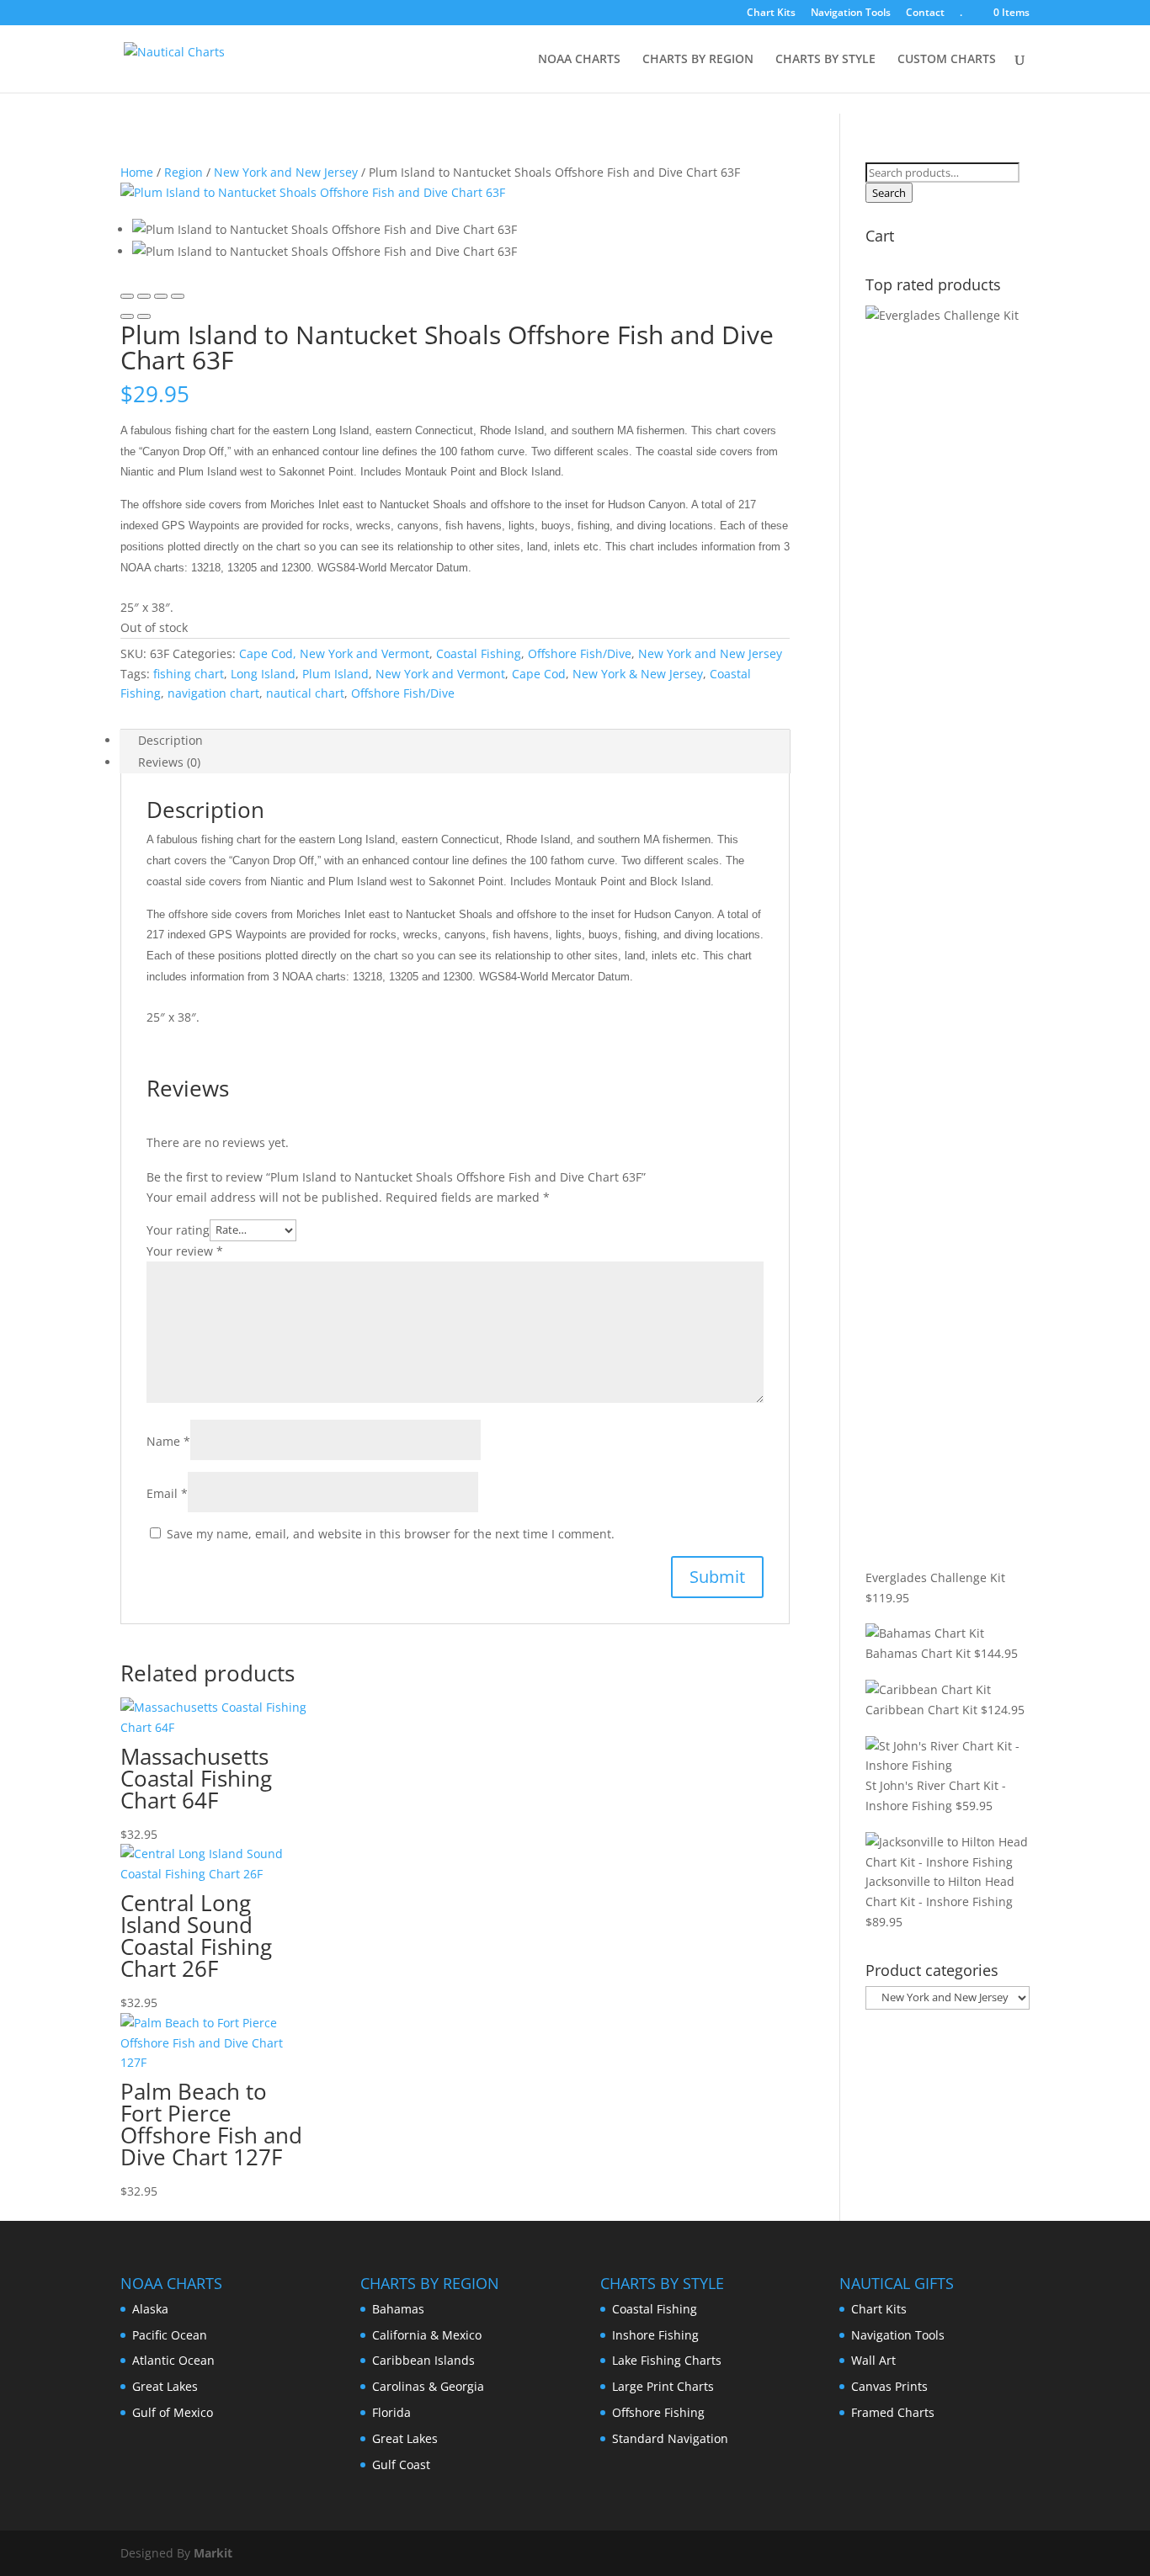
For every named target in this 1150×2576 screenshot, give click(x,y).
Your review (185, 1251)
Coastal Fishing (479, 653)
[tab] (455, 741)
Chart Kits (771, 13)
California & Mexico (427, 2335)
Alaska (150, 2309)
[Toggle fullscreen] (161, 296)
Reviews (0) (169, 762)
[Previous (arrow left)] (127, 316)
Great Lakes (165, 2386)
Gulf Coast (401, 2464)
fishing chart (189, 674)
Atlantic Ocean (173, 2360)
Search (889, 193)
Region (184, 172)
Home (137, 172)
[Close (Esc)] (127, 296)
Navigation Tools (851, 13)
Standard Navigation (670, 2438)
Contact (925, 13)
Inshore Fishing (655, 2335)
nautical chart (305, 693)
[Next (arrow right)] (144, 316)
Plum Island (335, 674)
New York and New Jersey (286, 172)
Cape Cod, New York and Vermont (334, 653)
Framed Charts (893, 2412)
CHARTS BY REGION (698, 60)
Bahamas (398, 2309)
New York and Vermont (440, 674)
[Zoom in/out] (178, 296)
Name (168, 1441)
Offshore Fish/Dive (580, 653)
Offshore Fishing (658, 2412)
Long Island (263, 674)
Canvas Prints (889, 2386)
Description (170, 740)
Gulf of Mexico (173, 2412)
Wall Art (873, 2360)
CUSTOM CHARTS (947, 60)
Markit (213, 2553)
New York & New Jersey (638, 674)
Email (167, 1493)
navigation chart (213, 693)
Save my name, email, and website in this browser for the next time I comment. (391, 1534)
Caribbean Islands (423, 2360)
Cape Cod (539, 674)
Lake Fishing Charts (667, 2360)
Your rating (178, 1229)
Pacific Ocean (170, 2335)
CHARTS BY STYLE (825, 60)
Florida (391, 2412)
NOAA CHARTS (579, 60)
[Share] (144, 296)
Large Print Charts (663, 2386)
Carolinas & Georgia (428, 2386)
